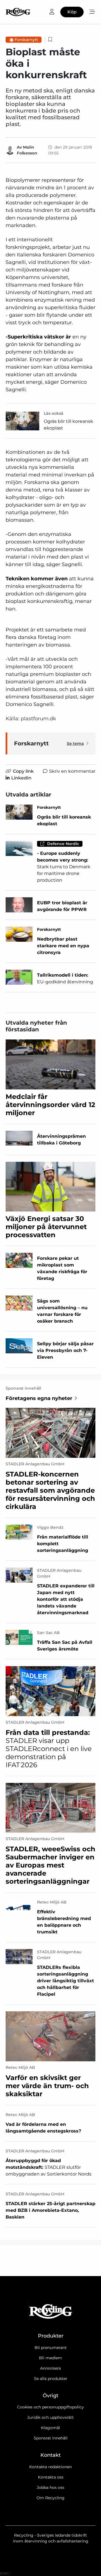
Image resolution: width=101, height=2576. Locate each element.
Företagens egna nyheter (39, 1398)
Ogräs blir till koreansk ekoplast (68, 425)
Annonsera (50, 2368)
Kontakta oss (51, 2477)
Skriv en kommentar (72, 771)
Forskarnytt (26, 40)
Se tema (75, 743)
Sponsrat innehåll (51, 2438)
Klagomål (50, 2428)
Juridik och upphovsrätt (50, 2417)
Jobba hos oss (50, 2487)
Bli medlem (50, 2358)
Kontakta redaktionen (50, 2467)
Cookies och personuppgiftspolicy (50, 2407)
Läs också (54, 413)
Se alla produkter (51, 2379)
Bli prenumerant (51, 2348)
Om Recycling (50, 2498)
